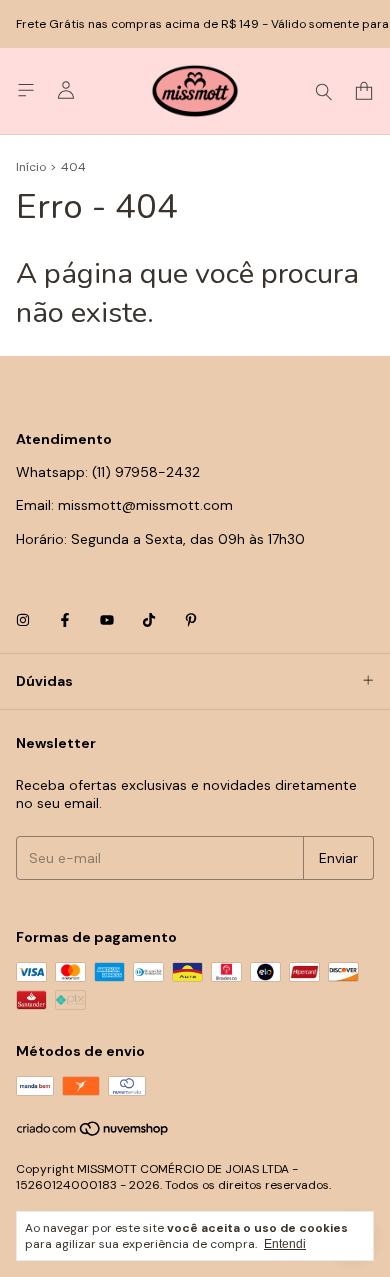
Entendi (285, 1244)
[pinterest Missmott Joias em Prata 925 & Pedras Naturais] (191, 620)
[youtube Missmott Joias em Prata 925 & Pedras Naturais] (107, 620)
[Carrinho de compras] (364, 91)
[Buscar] (324, 91)
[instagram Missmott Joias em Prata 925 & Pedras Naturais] (23, 620)
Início (31, 167)
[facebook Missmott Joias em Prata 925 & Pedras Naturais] (65, 620)
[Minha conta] (66, 91)
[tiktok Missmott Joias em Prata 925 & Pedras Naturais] (149, 620)
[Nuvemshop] (93, 1133)
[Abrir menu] (26, 90)
